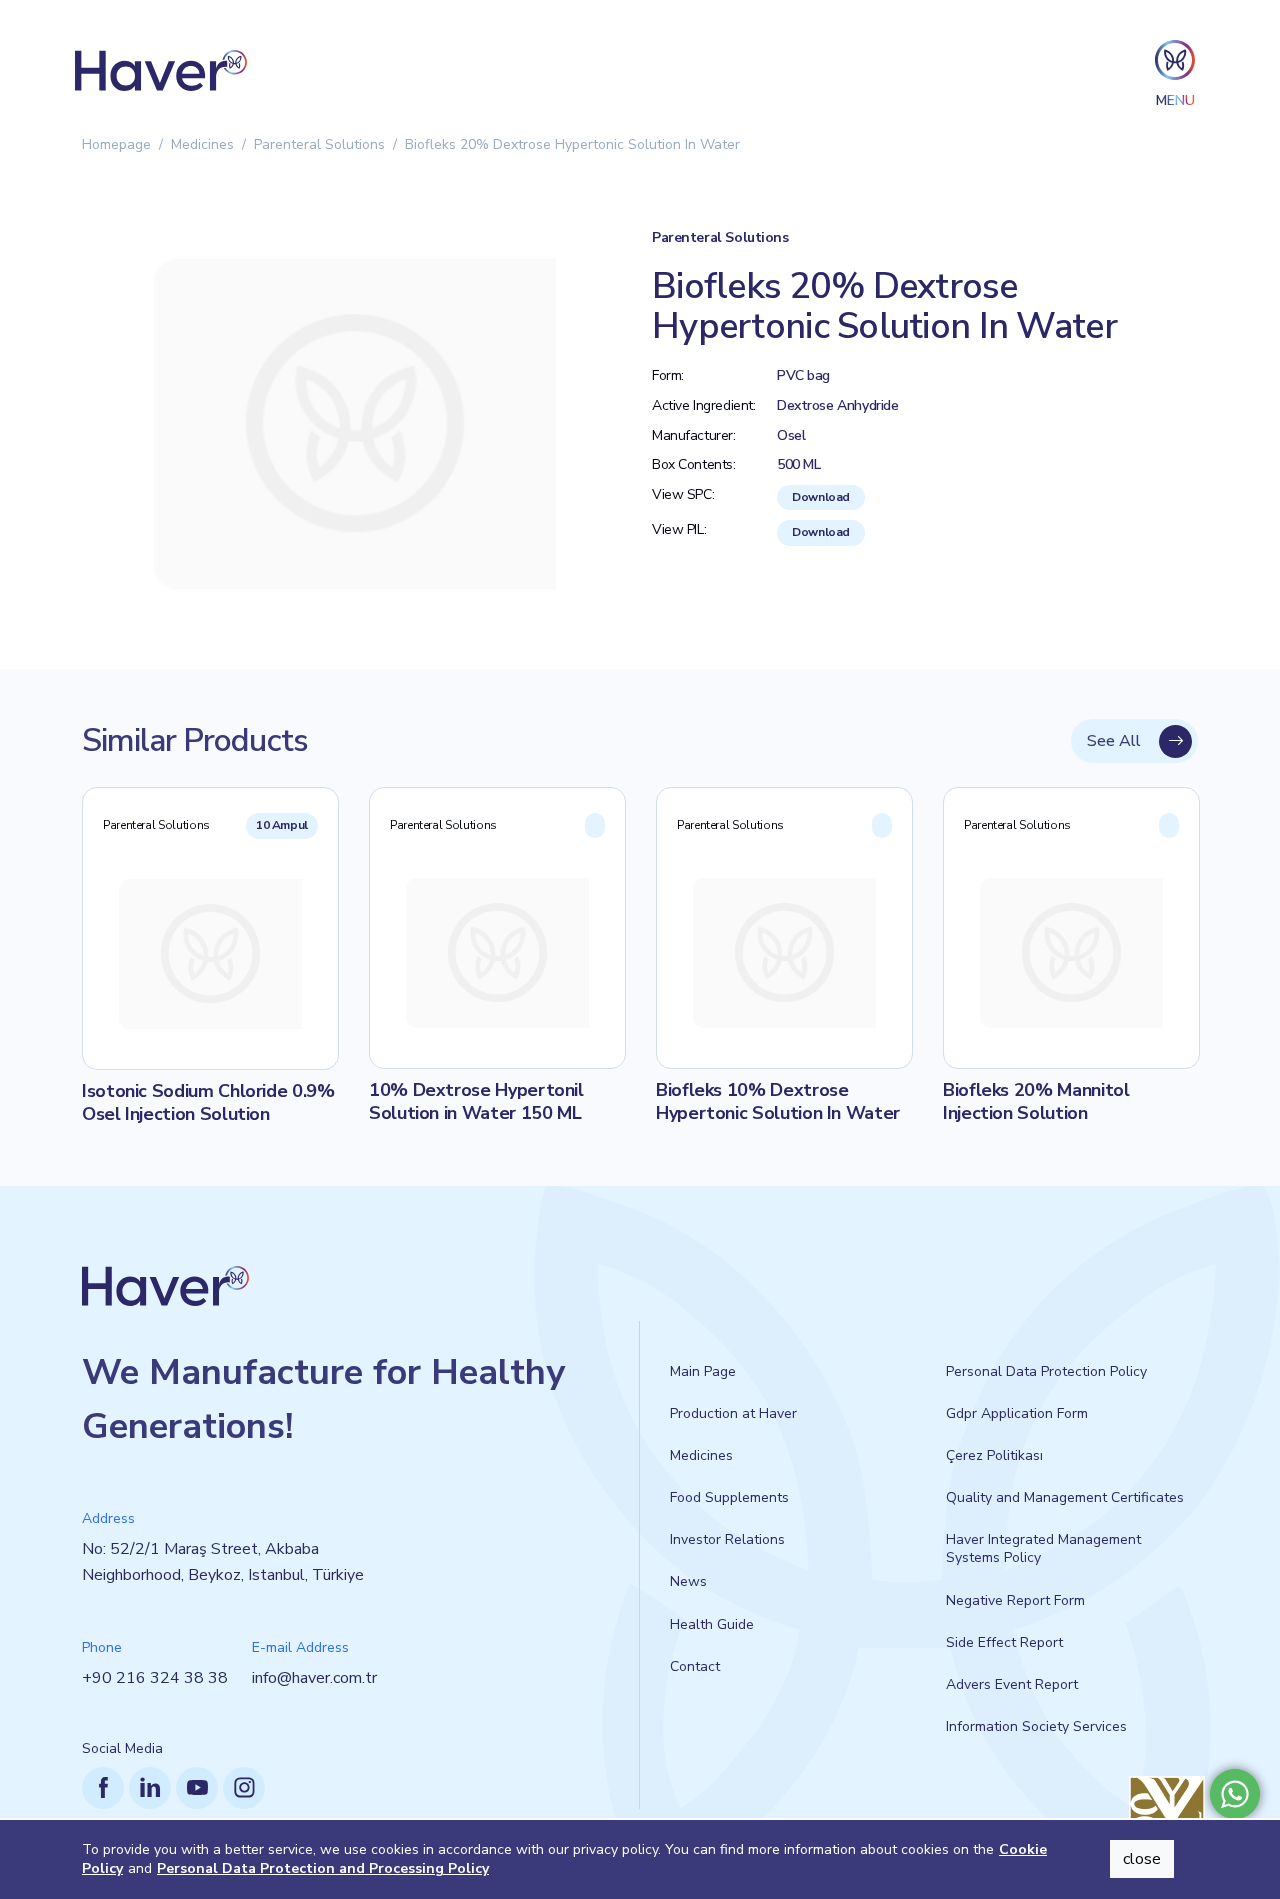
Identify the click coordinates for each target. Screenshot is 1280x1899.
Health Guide (712, 1624)
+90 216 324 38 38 (155, 1678)
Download (821, 497)
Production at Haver (733, 1413)
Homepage (116, 144)
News (688, 1581)
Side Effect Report (1004, 1642)
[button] (1175, 70)
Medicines (202, 144)
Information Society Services (1036, 1726)
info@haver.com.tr (314, 1678)
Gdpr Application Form (1017, 1413)
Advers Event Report (1012, 1684)
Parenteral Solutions (319, 144)
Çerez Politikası (994, 1455)
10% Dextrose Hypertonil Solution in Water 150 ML (476, 1102)
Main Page (703, 1371)
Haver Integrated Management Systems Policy (1043, 1548)
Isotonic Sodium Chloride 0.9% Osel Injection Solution (208, 1103)
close (1142, 1859)
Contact (695, 1666)
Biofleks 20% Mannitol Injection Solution (1036, 1102)
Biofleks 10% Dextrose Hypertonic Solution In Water (778, 1102)
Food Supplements (729, 1497)
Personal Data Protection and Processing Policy (323, 1868)
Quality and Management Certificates (1065, 1497)
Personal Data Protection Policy (1046, 1371)
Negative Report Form (1015, 1600)
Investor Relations (727, 1539)
